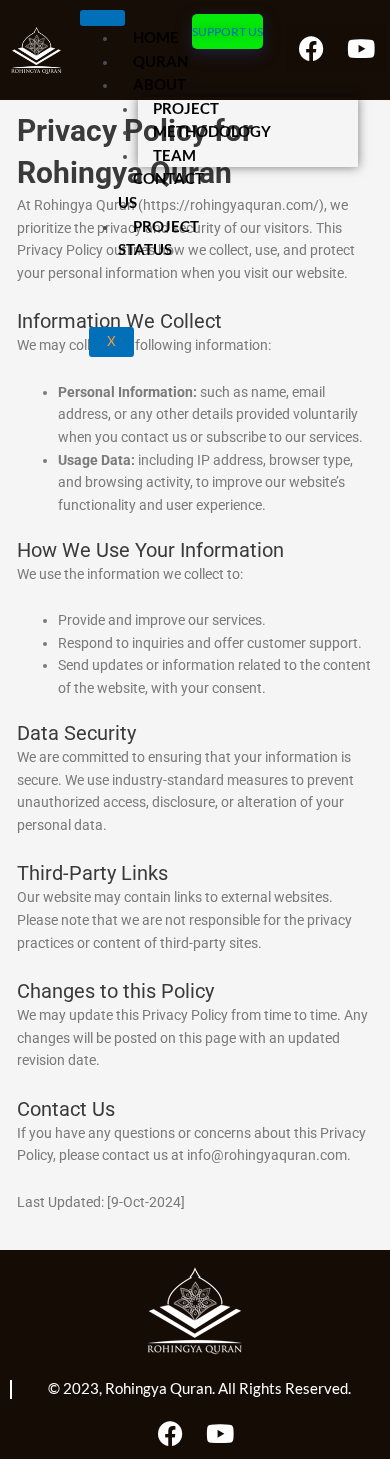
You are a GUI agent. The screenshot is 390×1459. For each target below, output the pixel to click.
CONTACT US (161, 190)
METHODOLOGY (212, 131)
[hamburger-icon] (102, 18)
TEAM (174, 155)
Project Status (158, 238)
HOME (156, 37)
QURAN (160, 61)
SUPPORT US (227, 31)
